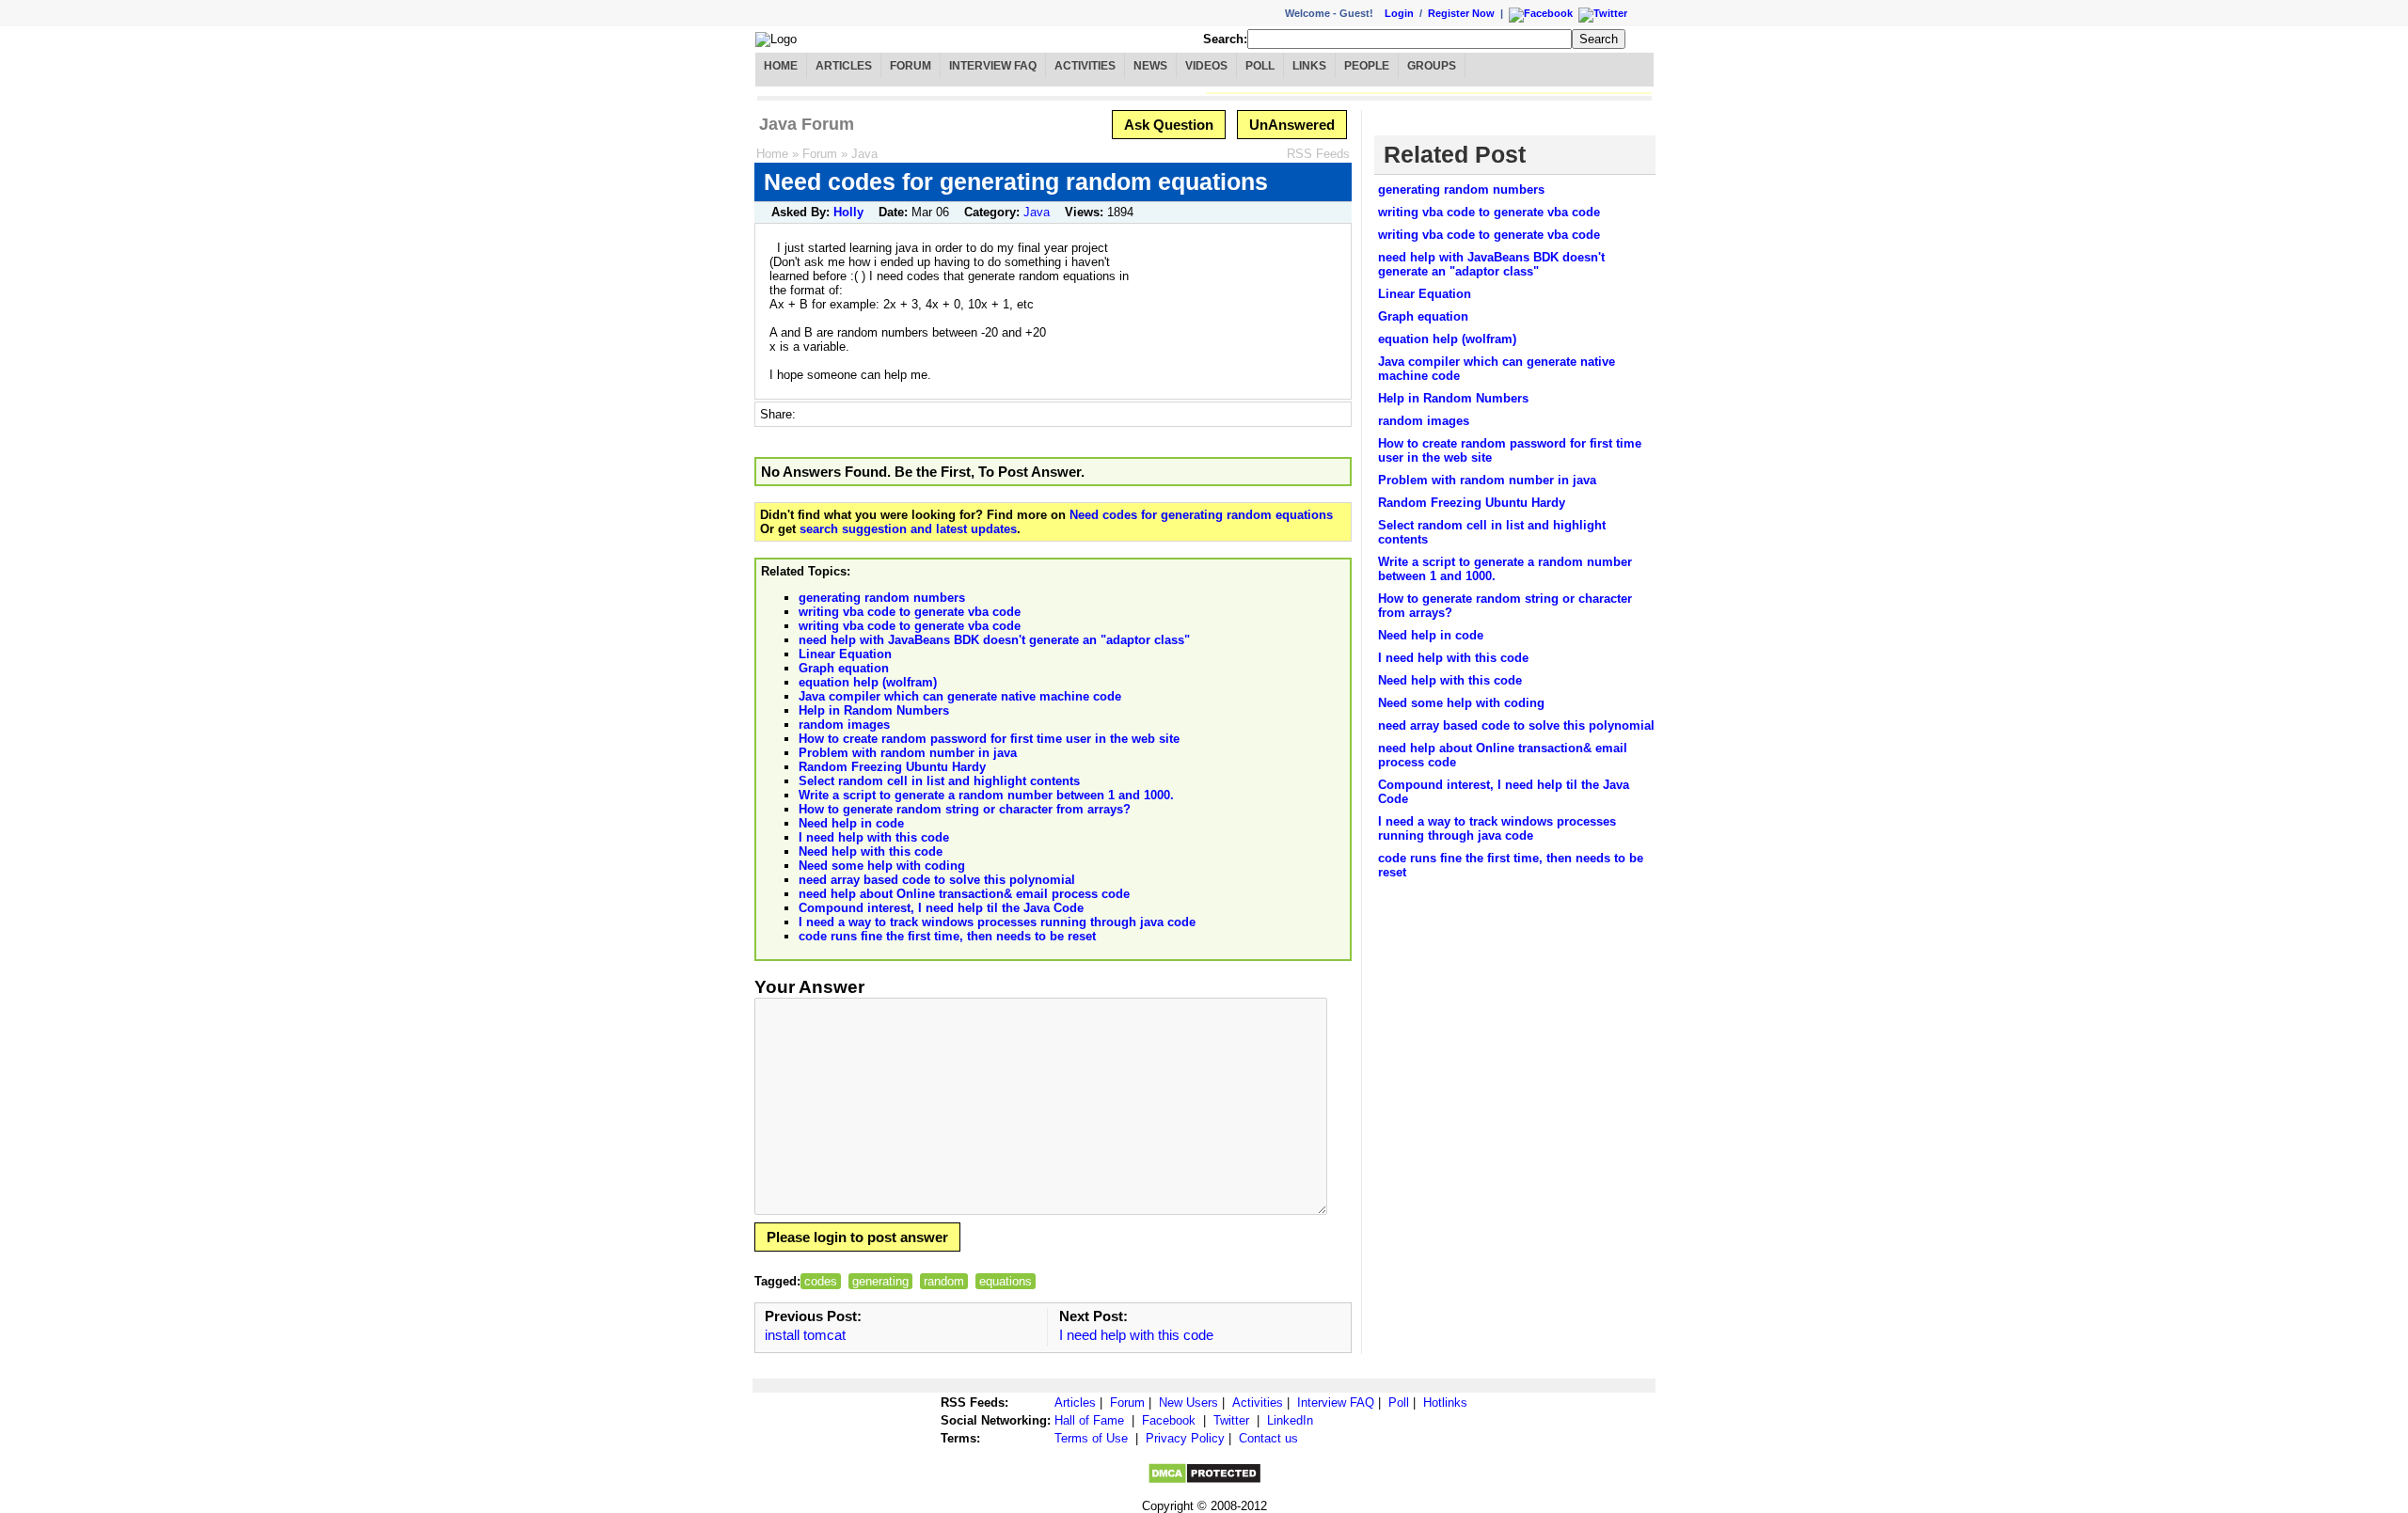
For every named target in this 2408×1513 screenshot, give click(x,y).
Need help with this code (871, 851)
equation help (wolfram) (868, 682)
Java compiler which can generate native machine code (960, 696)
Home (781, 66)
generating (880, 1281)
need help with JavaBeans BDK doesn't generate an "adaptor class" (994, 640)
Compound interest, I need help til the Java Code (941, 908)
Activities (1085, 66)
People (1367, 66)
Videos (1206, 66)
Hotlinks (1445, 1403)
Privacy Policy (1185, 1438)
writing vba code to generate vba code (910, 612)
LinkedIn (1290, 1420)
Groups (1432, 66)
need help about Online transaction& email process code (964, 894)
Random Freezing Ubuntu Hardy (892, 767)
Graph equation (844, 668)
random (944, 1281)
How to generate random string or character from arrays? (965, 809)
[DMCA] (1204, 1481)
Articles (844, 66)
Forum (911, 66)
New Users (1188, 1403)
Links (1309, 66)
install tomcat (805, 1335)
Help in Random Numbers (874, 710)
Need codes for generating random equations (1201, 515)
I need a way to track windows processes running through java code (997, 922)
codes (821, 1281)
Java (864, 154)
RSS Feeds (1318, 154)
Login (1399, 13)
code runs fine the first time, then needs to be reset (947, 936)
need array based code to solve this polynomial (937, 880)
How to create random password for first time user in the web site (989, 739)
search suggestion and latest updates (908, 529)
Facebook (1169, 1420)
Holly (848, 212)
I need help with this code (874, 837)
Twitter (1231, 1420)
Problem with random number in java (908, 753)
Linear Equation (845, 654)
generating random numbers (882, 598)
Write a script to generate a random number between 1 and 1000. (986, 795)
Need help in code (851, 823)
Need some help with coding (882, 866)
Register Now (1461, 13)
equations (1006, 1281)
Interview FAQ (993, 66)
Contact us (1268, 1438)
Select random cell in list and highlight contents (939, 781)
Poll (1260, 66)
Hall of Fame (1089, 1420)
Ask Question (1169, 125)
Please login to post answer (857, 1237)
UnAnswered (1292, 125)
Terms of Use (1091, 1438)
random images (844, 725)
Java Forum (807, 124)
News (1150, 66)
